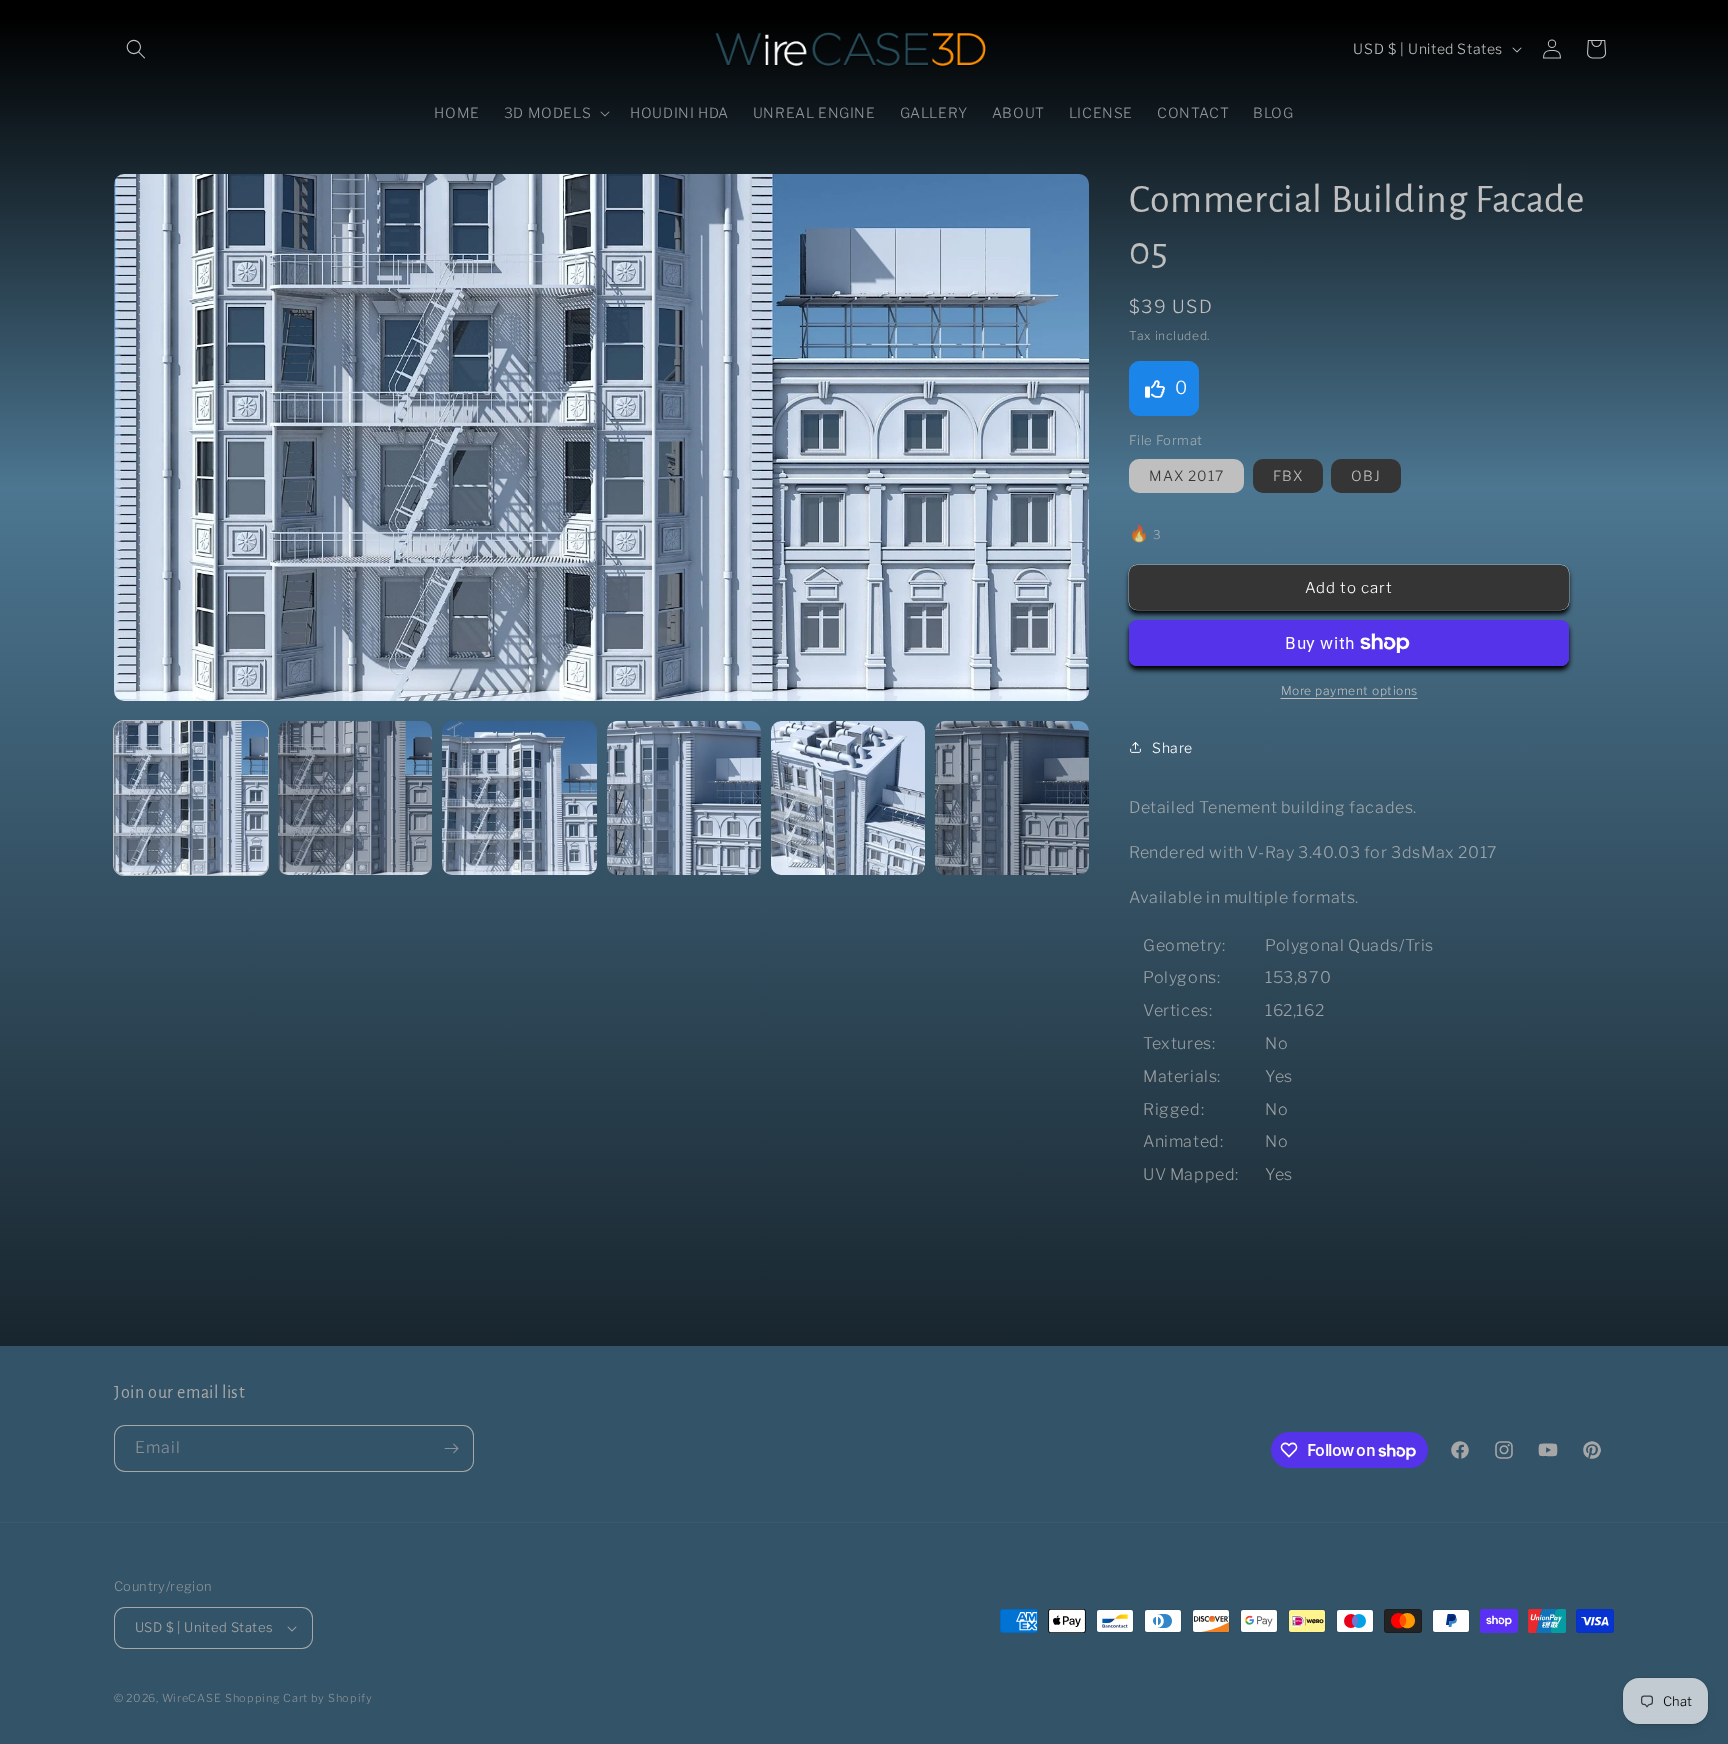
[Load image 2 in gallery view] (355, 798)
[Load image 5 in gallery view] (848, 798)
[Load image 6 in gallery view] (1012, 798)
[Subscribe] (451, 1448)
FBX (1288, 475)
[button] (136, 49)
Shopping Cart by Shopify (299, 1698)
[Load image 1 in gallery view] (191, 798)
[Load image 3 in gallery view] (519, 798)
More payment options (1349, 690)
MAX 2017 (1186, 475)
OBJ (1366, 475)
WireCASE (192, 1698)
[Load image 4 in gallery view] (684, 798)
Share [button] (1172, 747)
